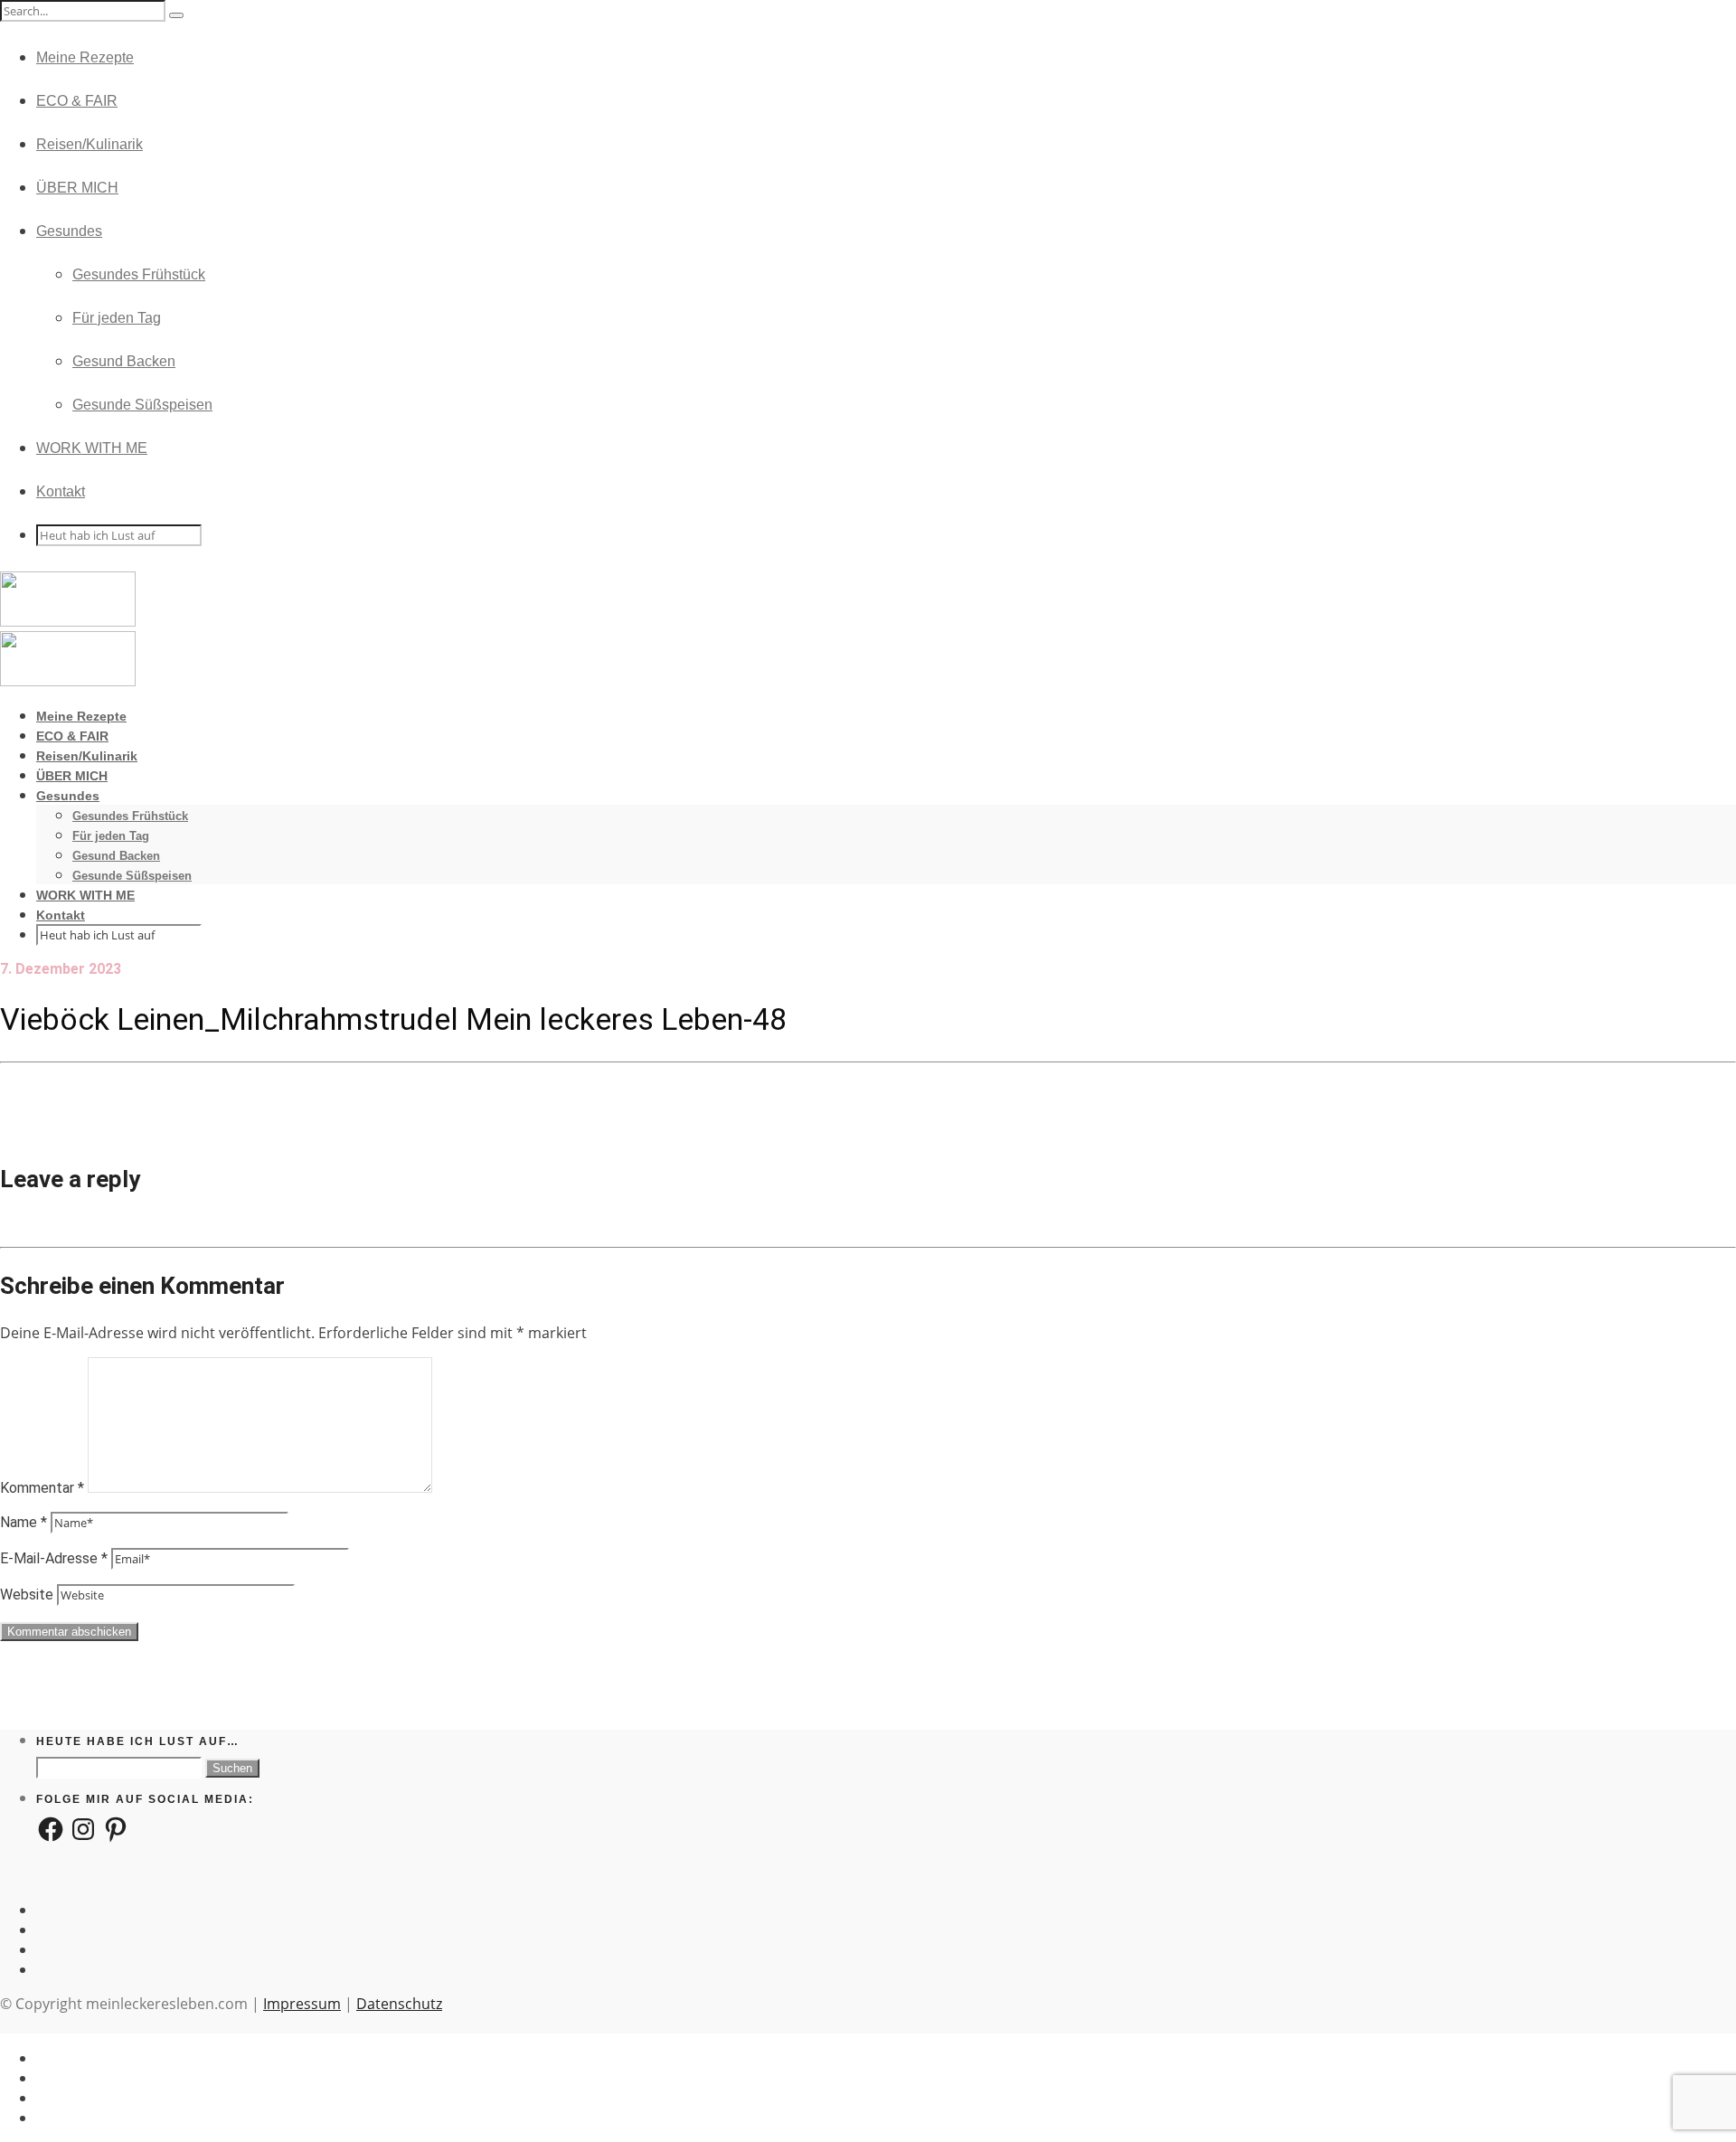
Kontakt (61, 491)
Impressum (302, 2004)
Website (27, 1595)
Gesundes (69, 231)
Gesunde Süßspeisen (142, 405)
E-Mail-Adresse (54, 1558)
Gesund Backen (124, 361)
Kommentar (42, 1488)
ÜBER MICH (77, 188)
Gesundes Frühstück (139, 274)
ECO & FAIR (77, 101)
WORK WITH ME (92, 448)
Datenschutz (399, 2004)
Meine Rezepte (85, 57)
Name (24, 1522)
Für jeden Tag (117, 318)
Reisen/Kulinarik (90, 144)
